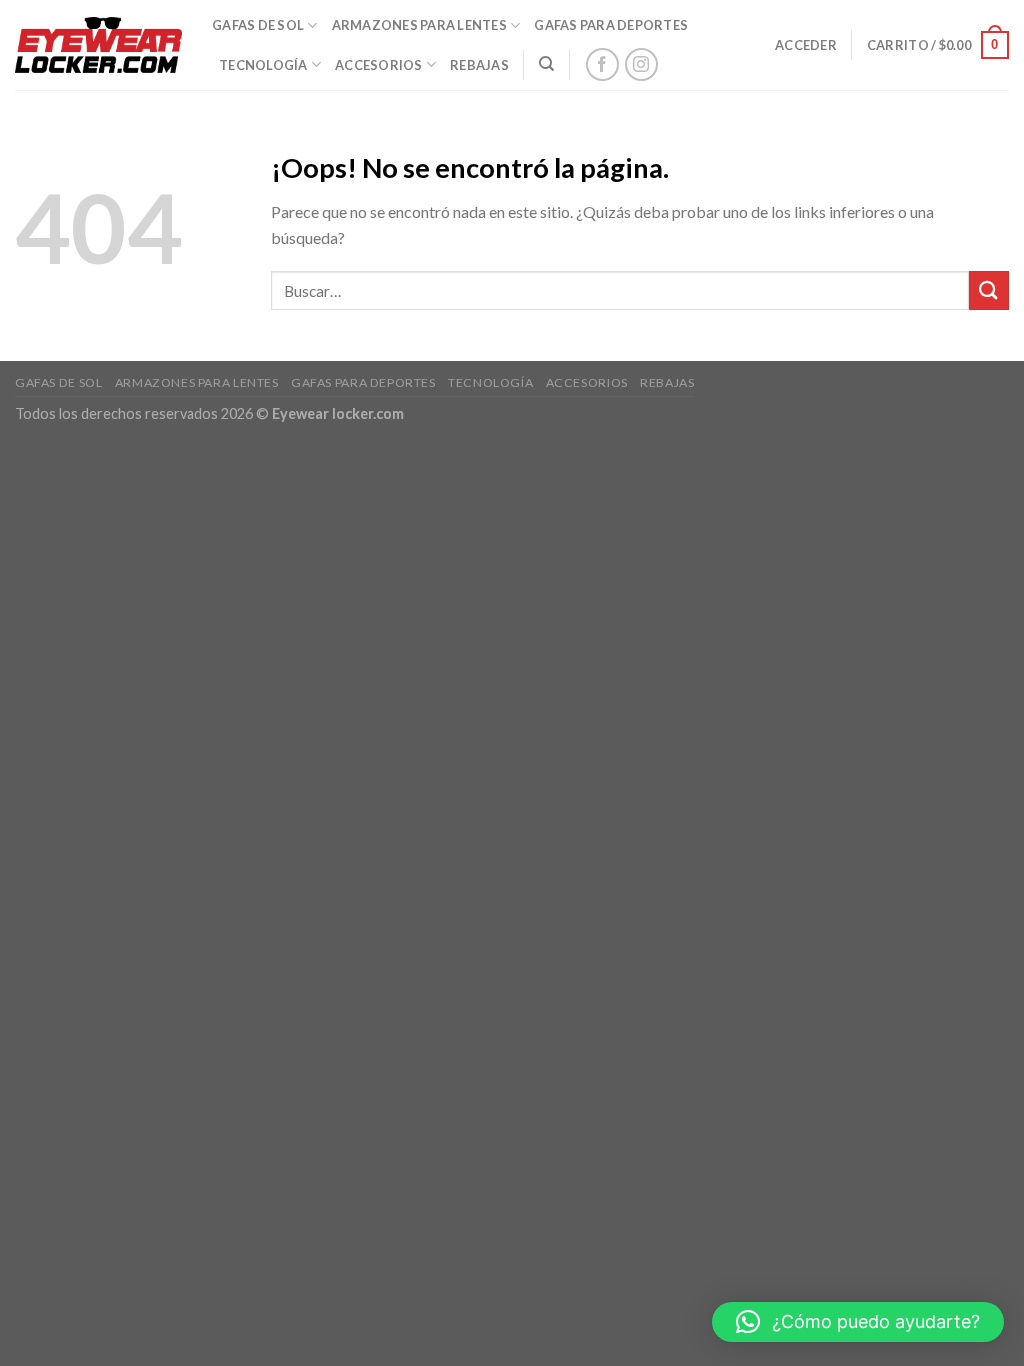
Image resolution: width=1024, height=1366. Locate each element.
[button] (858, 1322)
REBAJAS (479, 65)
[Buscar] (546, 64)
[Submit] (989, 290)
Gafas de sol (258, 25)
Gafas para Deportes (611, 25)
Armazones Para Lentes (419, 25)
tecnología (263, 65)
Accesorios (379, 65)
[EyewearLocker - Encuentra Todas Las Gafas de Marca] (98, 45)
